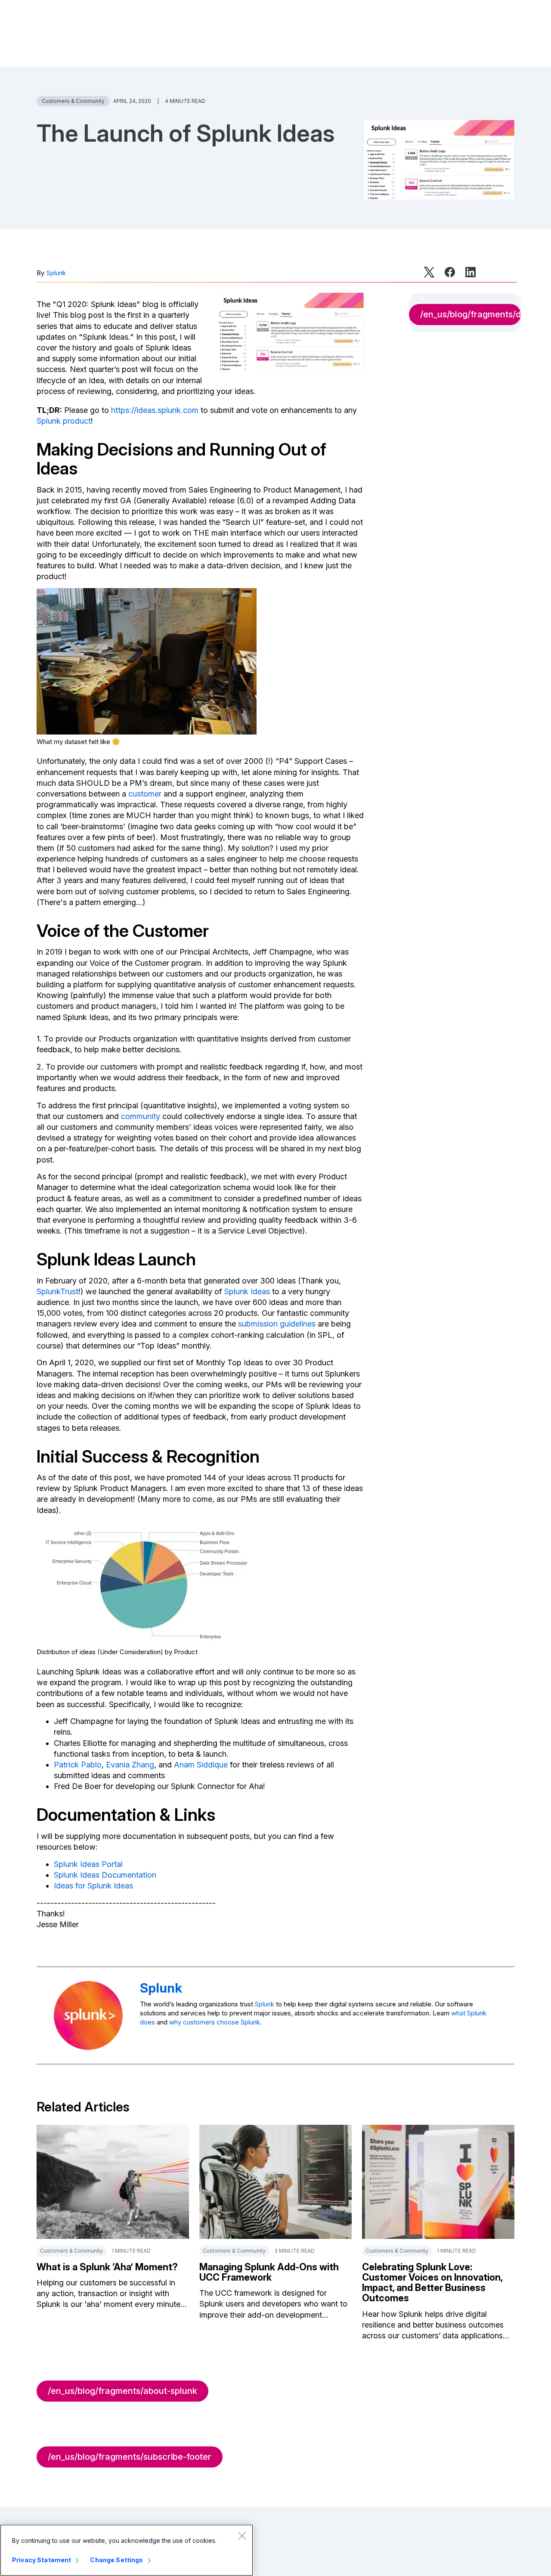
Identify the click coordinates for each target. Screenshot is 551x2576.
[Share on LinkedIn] (471, 272)
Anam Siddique (201, 1765)
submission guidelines (277, 1324)
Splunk (56, 273)
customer (145, 794)
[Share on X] (429, 272)
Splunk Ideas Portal (88, 1864)
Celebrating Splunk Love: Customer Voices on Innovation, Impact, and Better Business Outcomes (432, 2283)
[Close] (242, 2536)
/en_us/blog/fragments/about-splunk (122, 2391)
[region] (127, 2550)
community (141, 1116)
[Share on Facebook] (450, 272)
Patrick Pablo (78, 1765)
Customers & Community (73, 101)
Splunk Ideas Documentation (105, 1875)
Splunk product (64, 421)
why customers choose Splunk (215, 2022)
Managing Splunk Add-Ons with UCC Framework (269, 2272)
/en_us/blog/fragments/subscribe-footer (130, 2457)
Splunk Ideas (247, 1291)
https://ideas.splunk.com (155, 410)
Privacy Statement (42, 2560)
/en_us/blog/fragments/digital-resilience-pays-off (471, 314)
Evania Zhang (130, 1765)
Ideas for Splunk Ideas (93, 1886)
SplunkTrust (57, 1291)
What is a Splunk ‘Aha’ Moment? (107, 2267)
